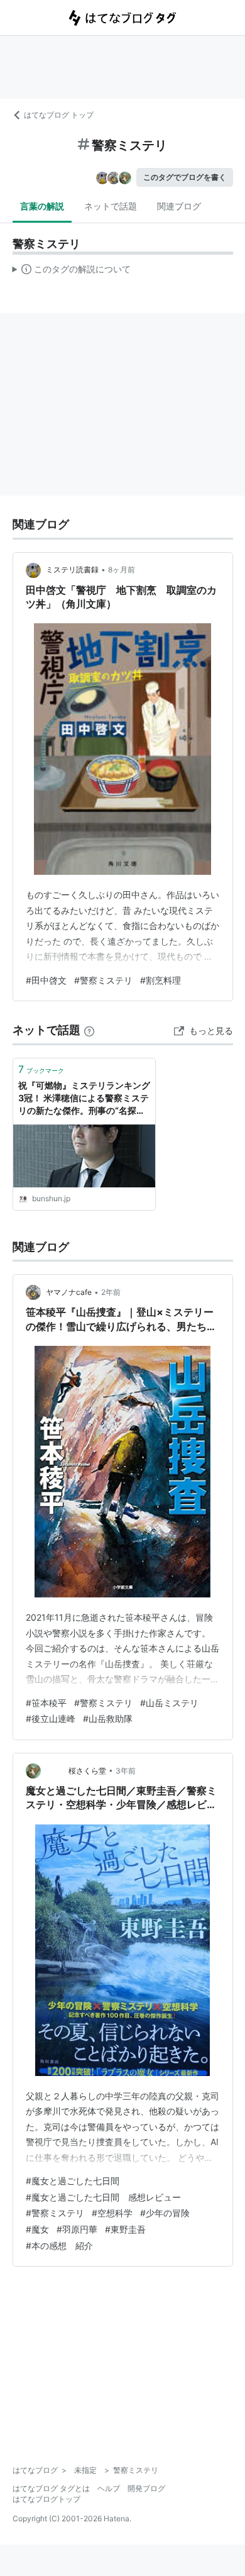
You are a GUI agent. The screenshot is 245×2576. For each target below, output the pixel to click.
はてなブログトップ (46, 2499)
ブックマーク (41, 1069)
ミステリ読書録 (72, 569)
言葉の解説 (42, 206)
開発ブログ (146, 2488)
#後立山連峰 (51, 1718)
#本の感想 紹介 (59, 2246)
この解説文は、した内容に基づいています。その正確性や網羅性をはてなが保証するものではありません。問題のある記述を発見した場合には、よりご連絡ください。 (72, 272)
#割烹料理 (161, 980)
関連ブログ (179, 206)
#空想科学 (112, 2213)
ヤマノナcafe (69, 1292)
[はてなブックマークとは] (89, 1030)
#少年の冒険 (165, 2213)
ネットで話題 (111, 206)
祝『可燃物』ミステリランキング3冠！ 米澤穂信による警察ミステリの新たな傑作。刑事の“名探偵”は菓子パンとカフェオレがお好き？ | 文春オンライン (84, 1098)
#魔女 (37, 2229)
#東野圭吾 (125, 2229)
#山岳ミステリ (169, 1703)
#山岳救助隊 (108, 1718)
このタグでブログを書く (185, 177)
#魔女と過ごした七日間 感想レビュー (103, 2197)
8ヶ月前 (122, 569)
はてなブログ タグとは (51, 2488)
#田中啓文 (46, 980)
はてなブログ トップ (59, 115)
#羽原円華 (77, 2229)
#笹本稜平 (46, 1703)
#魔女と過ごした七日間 (73, 2181)
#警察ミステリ (103, 980)
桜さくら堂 (76, 1771)
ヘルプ (109, 2488)
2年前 (111, 1292)
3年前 (126, 1771)
